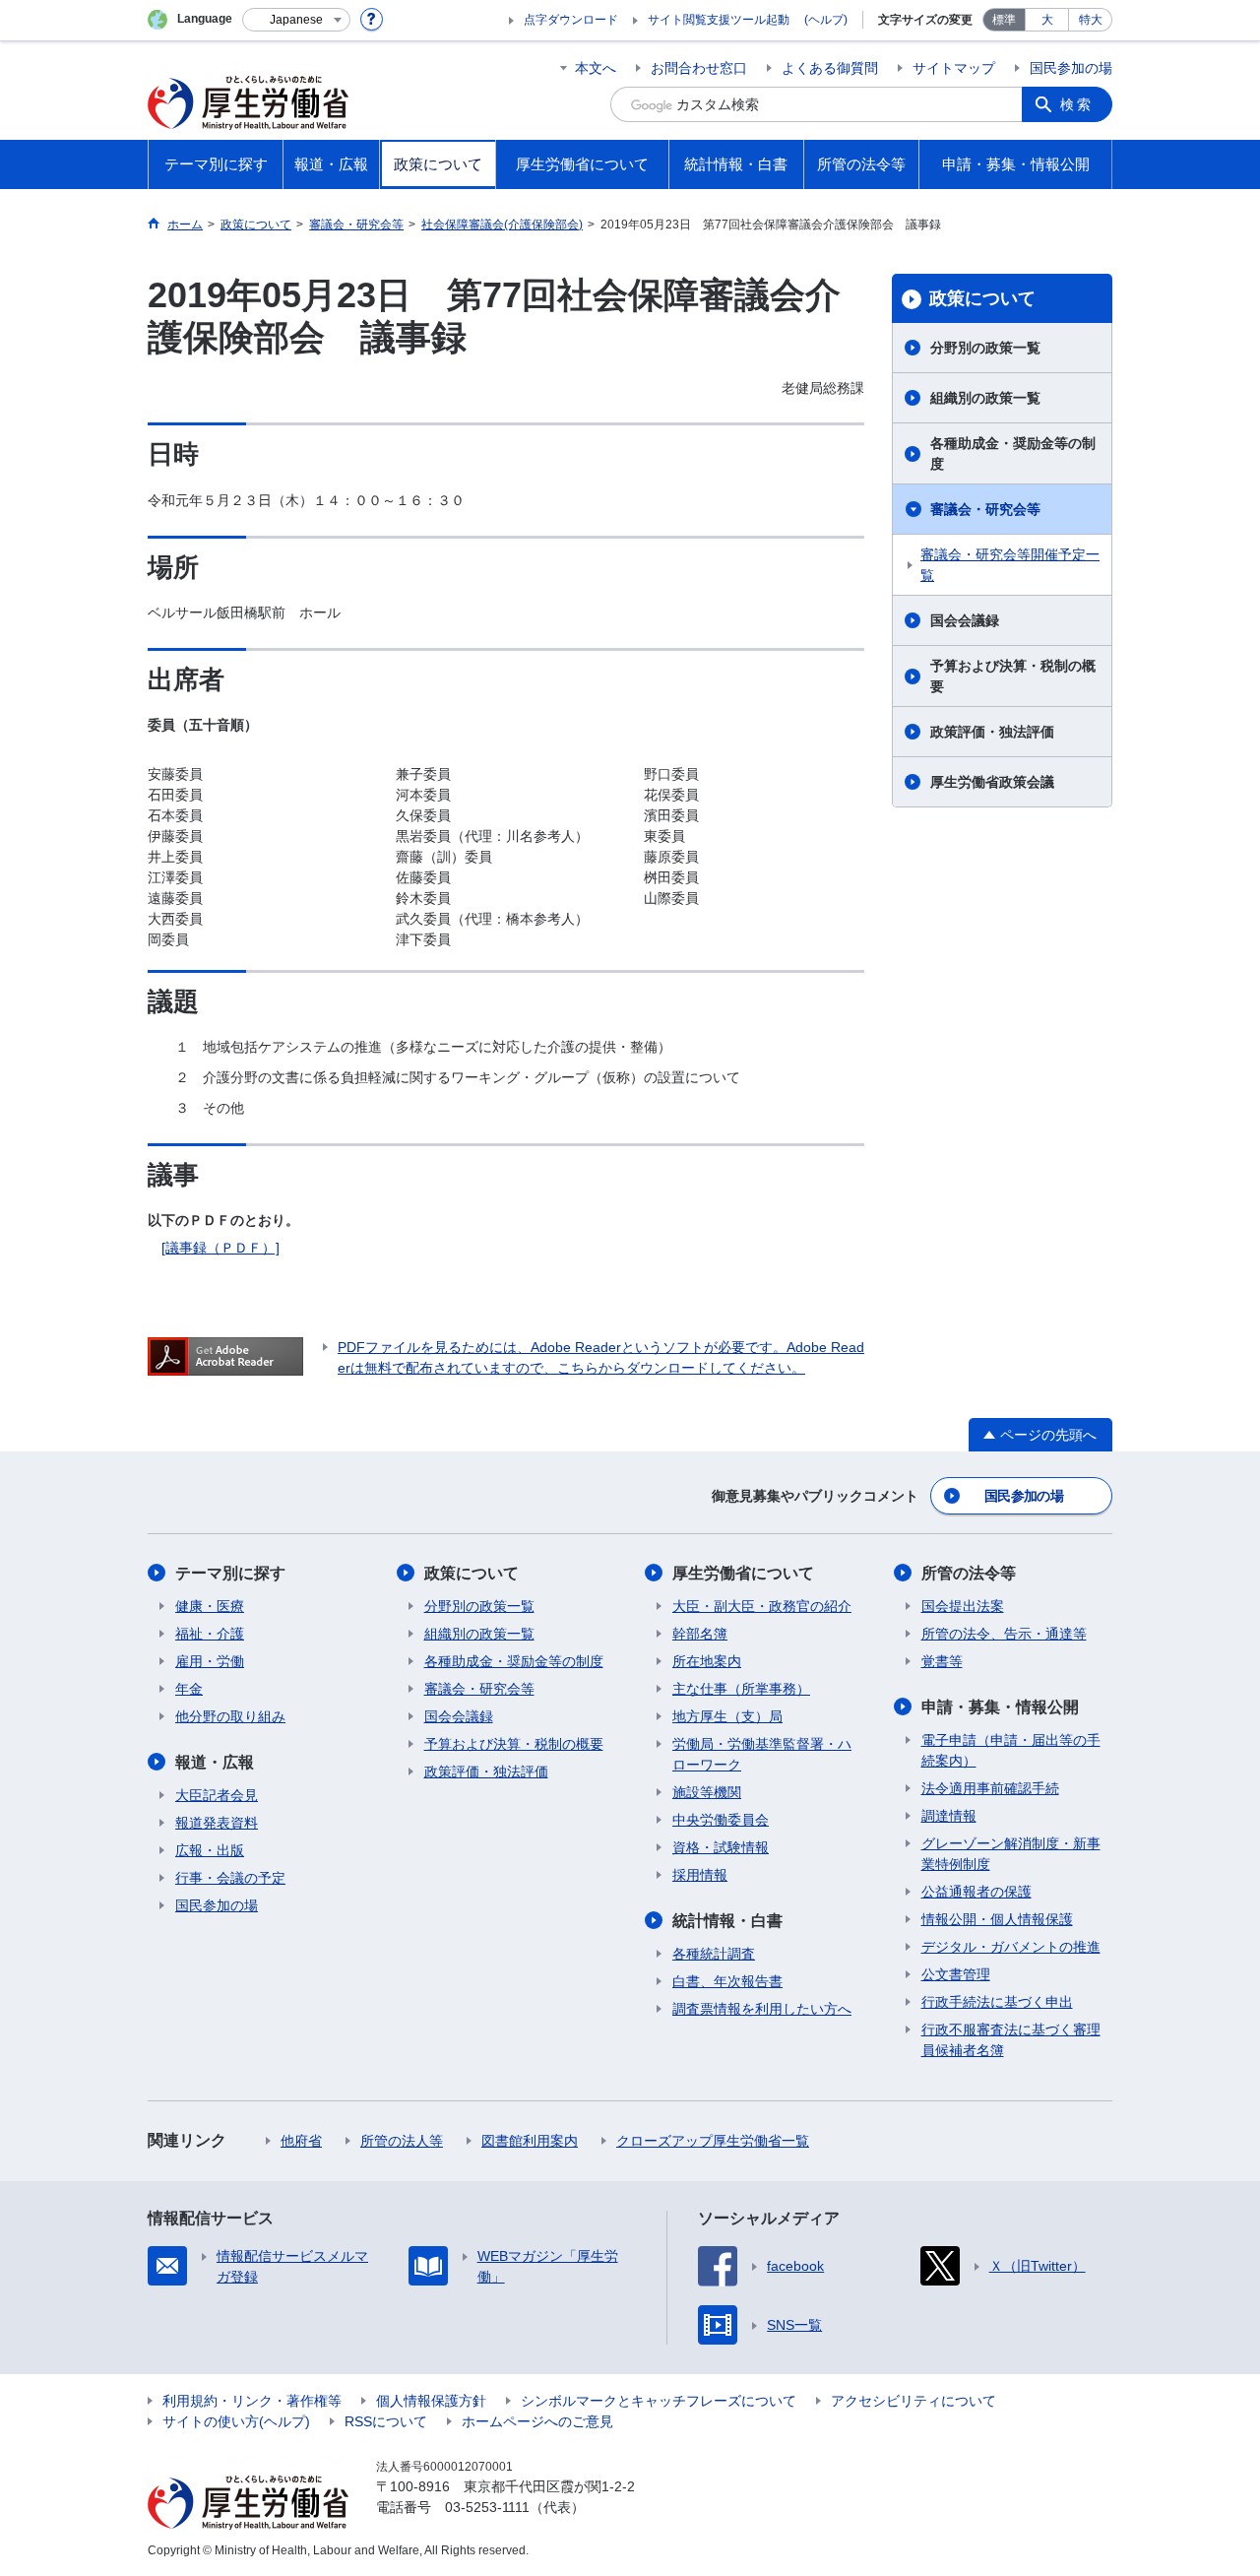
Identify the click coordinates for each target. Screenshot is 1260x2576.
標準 (1004, 20)
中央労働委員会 (721, 1820)
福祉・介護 (210, 1634)
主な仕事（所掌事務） (741, 1689)
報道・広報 (215, 1762)
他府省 (301, 2141)
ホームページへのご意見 (537, 2421)
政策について (982, 298)
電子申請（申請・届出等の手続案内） (1011, 1750)
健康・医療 (210, 1606)
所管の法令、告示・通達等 (1004, 1634)
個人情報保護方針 (431, 2401)
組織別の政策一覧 (985, 398)
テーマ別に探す (230, 1573)
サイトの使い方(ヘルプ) (236, 2421)
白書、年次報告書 (727, 1981)
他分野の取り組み (230, 1716)
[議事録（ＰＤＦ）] (220, 1248)
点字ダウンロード (571, 20)
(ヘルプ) (826, 20)
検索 (1077, 104)
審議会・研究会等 (985, 509)
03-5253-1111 (487, 2507)
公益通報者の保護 (976, 1892)
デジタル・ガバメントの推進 (1011, 1947)
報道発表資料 (217, 1823)
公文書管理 (956, 1974)
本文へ (596, 68)
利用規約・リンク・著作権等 (252, 2401)
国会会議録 (965, 620)
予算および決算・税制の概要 (1013, 676)
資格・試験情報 (721, 1847)
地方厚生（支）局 (727, 1716)
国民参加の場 (1071, 68)
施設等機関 (707, 1792)
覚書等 (942, 1661)
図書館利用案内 (530, 2141)
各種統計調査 (714, 1954)
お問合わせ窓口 (699, 68)
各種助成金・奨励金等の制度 (1013, 453)
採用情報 (700, 1875)
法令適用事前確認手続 (990, 1788)
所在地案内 (707, 1661)
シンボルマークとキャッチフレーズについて (659, 2401)
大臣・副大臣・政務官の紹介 (762, 1606)
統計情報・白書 (727, 1921)
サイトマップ (954, 68)
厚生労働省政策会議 (992, 782)
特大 (1091, 20)
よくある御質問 (830, 68)
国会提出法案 (963, 1606)
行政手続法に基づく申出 (997, 2002)
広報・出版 (210, 1850)
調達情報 (949, 1816)
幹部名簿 (700, 1634)
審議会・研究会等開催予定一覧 (1010, 565)
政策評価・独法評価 (992, 732)
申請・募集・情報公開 (1000, 1707)
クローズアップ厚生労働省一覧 (713, 2141)
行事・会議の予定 (230, 1878)
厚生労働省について (743, 1573)
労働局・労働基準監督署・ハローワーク (762, 1754)
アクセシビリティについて (913, 2401)
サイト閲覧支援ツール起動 (719, 20)
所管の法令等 (969, 1573)
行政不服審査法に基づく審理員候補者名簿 (1011, 2040)
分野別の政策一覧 (985, 348)
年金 (189, 1689)
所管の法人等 (402, 2141)
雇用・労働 (210, 1661)
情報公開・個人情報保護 (997, 1919)
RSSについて (386, 2421)
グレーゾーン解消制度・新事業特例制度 (1011, 1854)
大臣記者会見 (217, 1795)
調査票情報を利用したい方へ (762, 2009)
